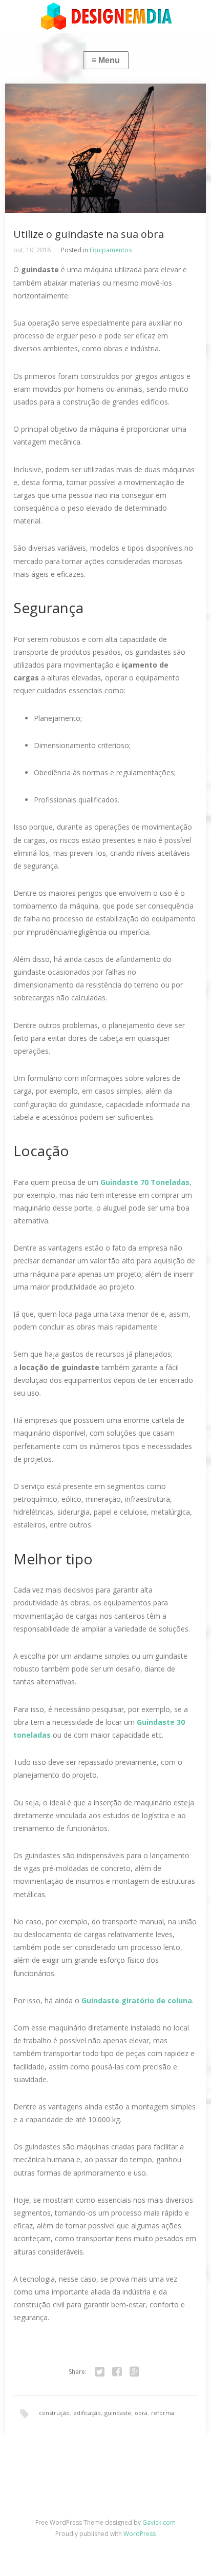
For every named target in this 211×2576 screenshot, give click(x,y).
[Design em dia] (105, 16)
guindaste (118, 2413)
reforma (163, 2413)
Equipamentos (111, 250)
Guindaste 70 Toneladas (145, 1182)
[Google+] (135, 2372)
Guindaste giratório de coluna (137, 2000)
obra (141, 2413)
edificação (87, 2413)
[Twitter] (100, 2372)
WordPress (140, 2534)
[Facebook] (117, 2372)
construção (54, 2413)
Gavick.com (159, 2522)
